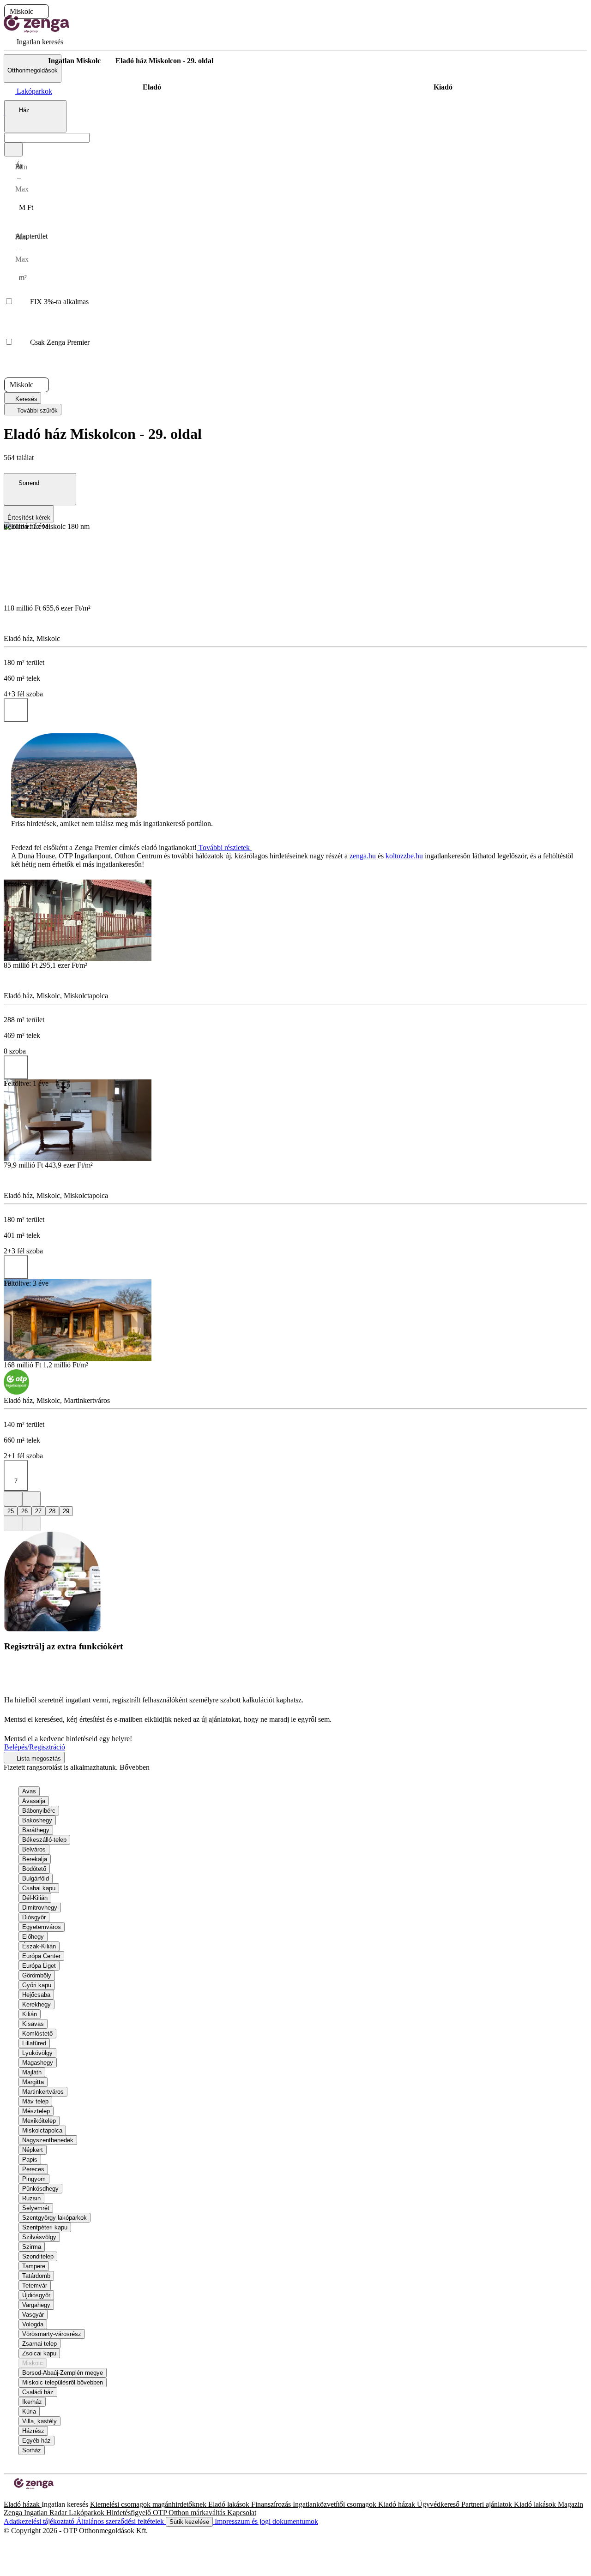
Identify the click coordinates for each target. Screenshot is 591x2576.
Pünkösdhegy (40, 2189)
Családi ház (38, 2392)
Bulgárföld (36, 1878)
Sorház (32, 2450)
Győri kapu (37, 1985)
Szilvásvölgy (39, 2237)
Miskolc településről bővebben (63, 2382)
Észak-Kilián (39, 1946)
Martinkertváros (43, 2092)
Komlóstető (37, 2034)
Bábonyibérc (39, 1811)
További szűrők (36, 410)
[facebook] (7, 2496)
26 (24, 1511)
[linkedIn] (22, 2496)
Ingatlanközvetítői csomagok (335, 2504)
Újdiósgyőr (36, 2295)
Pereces (33, 2169)
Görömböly (37, 1975)
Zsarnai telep (39, 2344)
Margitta (33, 2082)
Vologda (33, 2324)
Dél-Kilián (35, 1898)
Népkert (33, 2150)
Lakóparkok (87, 2513)
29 (66, 1511)
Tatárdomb (36, 2276)
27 (38, 1511)
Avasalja (34, 1801)
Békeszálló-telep (44, 1840)
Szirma (32, 2247)
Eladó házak (23, 2504)
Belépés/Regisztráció (35, 1747)
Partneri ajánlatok (488, 2504)
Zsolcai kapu (39, 2353)
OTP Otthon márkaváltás (190, 2513)
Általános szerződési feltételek (121, 2521)
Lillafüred (34, 2043)
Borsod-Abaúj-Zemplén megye (63, 2373)
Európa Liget (39, 1966)
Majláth (32, 2072)
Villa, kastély (39, 2421)
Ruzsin (31, 2198)
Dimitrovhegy (40, 1908)
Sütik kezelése (189, 2522)
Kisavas (33, 2024)
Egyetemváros (42, 1927)
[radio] (152, 87)
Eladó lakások (230, 2504)
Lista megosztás (38, 1758)
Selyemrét (36, 2208)
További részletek (224, 848)
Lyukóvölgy (37, 2053)
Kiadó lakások (536, 2504)
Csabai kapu (39, 1888)
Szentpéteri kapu (45, 2227)
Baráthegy (36, 1830)
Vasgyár (33, 2315)
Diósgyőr (34, 1917)
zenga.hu (363, 856)
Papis (30, 2160)
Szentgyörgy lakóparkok (54, 2218)
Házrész (33, 2431)
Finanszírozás (272, 2504)
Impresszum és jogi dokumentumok (265, 2521)
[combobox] (35, 116)
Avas (29, 1791)
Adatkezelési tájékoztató (40, 2521)
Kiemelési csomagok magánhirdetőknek (149, 2504)
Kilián (30, 2014)
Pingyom (34, 2179)
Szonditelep (38, 2256)
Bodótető (34, 1869)
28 (52, 1511)
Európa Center (41, 1956)
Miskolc (33, 2363)
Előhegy (33, 1937)
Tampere (34, 2266)
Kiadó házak (398, 2504)
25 (11, 1511)
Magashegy (38, 2063)
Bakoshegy (37, 1820)
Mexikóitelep (39, 2121)
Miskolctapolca (42, 2130)
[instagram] (15, 2496)
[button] (41, 12)
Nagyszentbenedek (48, 2140)
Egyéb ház (36, 2441)
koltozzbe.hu (404, 856)
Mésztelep (36, 2111)
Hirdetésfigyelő (130, 2513)
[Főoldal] (28, 61)
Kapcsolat (242, 2513)
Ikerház (32, 2402)
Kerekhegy (36, 2004)
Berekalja (35, 1859)
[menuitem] (33, 42)
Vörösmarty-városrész (52, 2334)
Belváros (34, 1849)
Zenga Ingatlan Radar (36, 2513)
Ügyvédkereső (439, 2504)
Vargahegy (36, 2305)
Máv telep (35, 2101)
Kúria (29, 2411)
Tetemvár (35, 2285)
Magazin (570, 2504)
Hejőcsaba (36, 1995)
